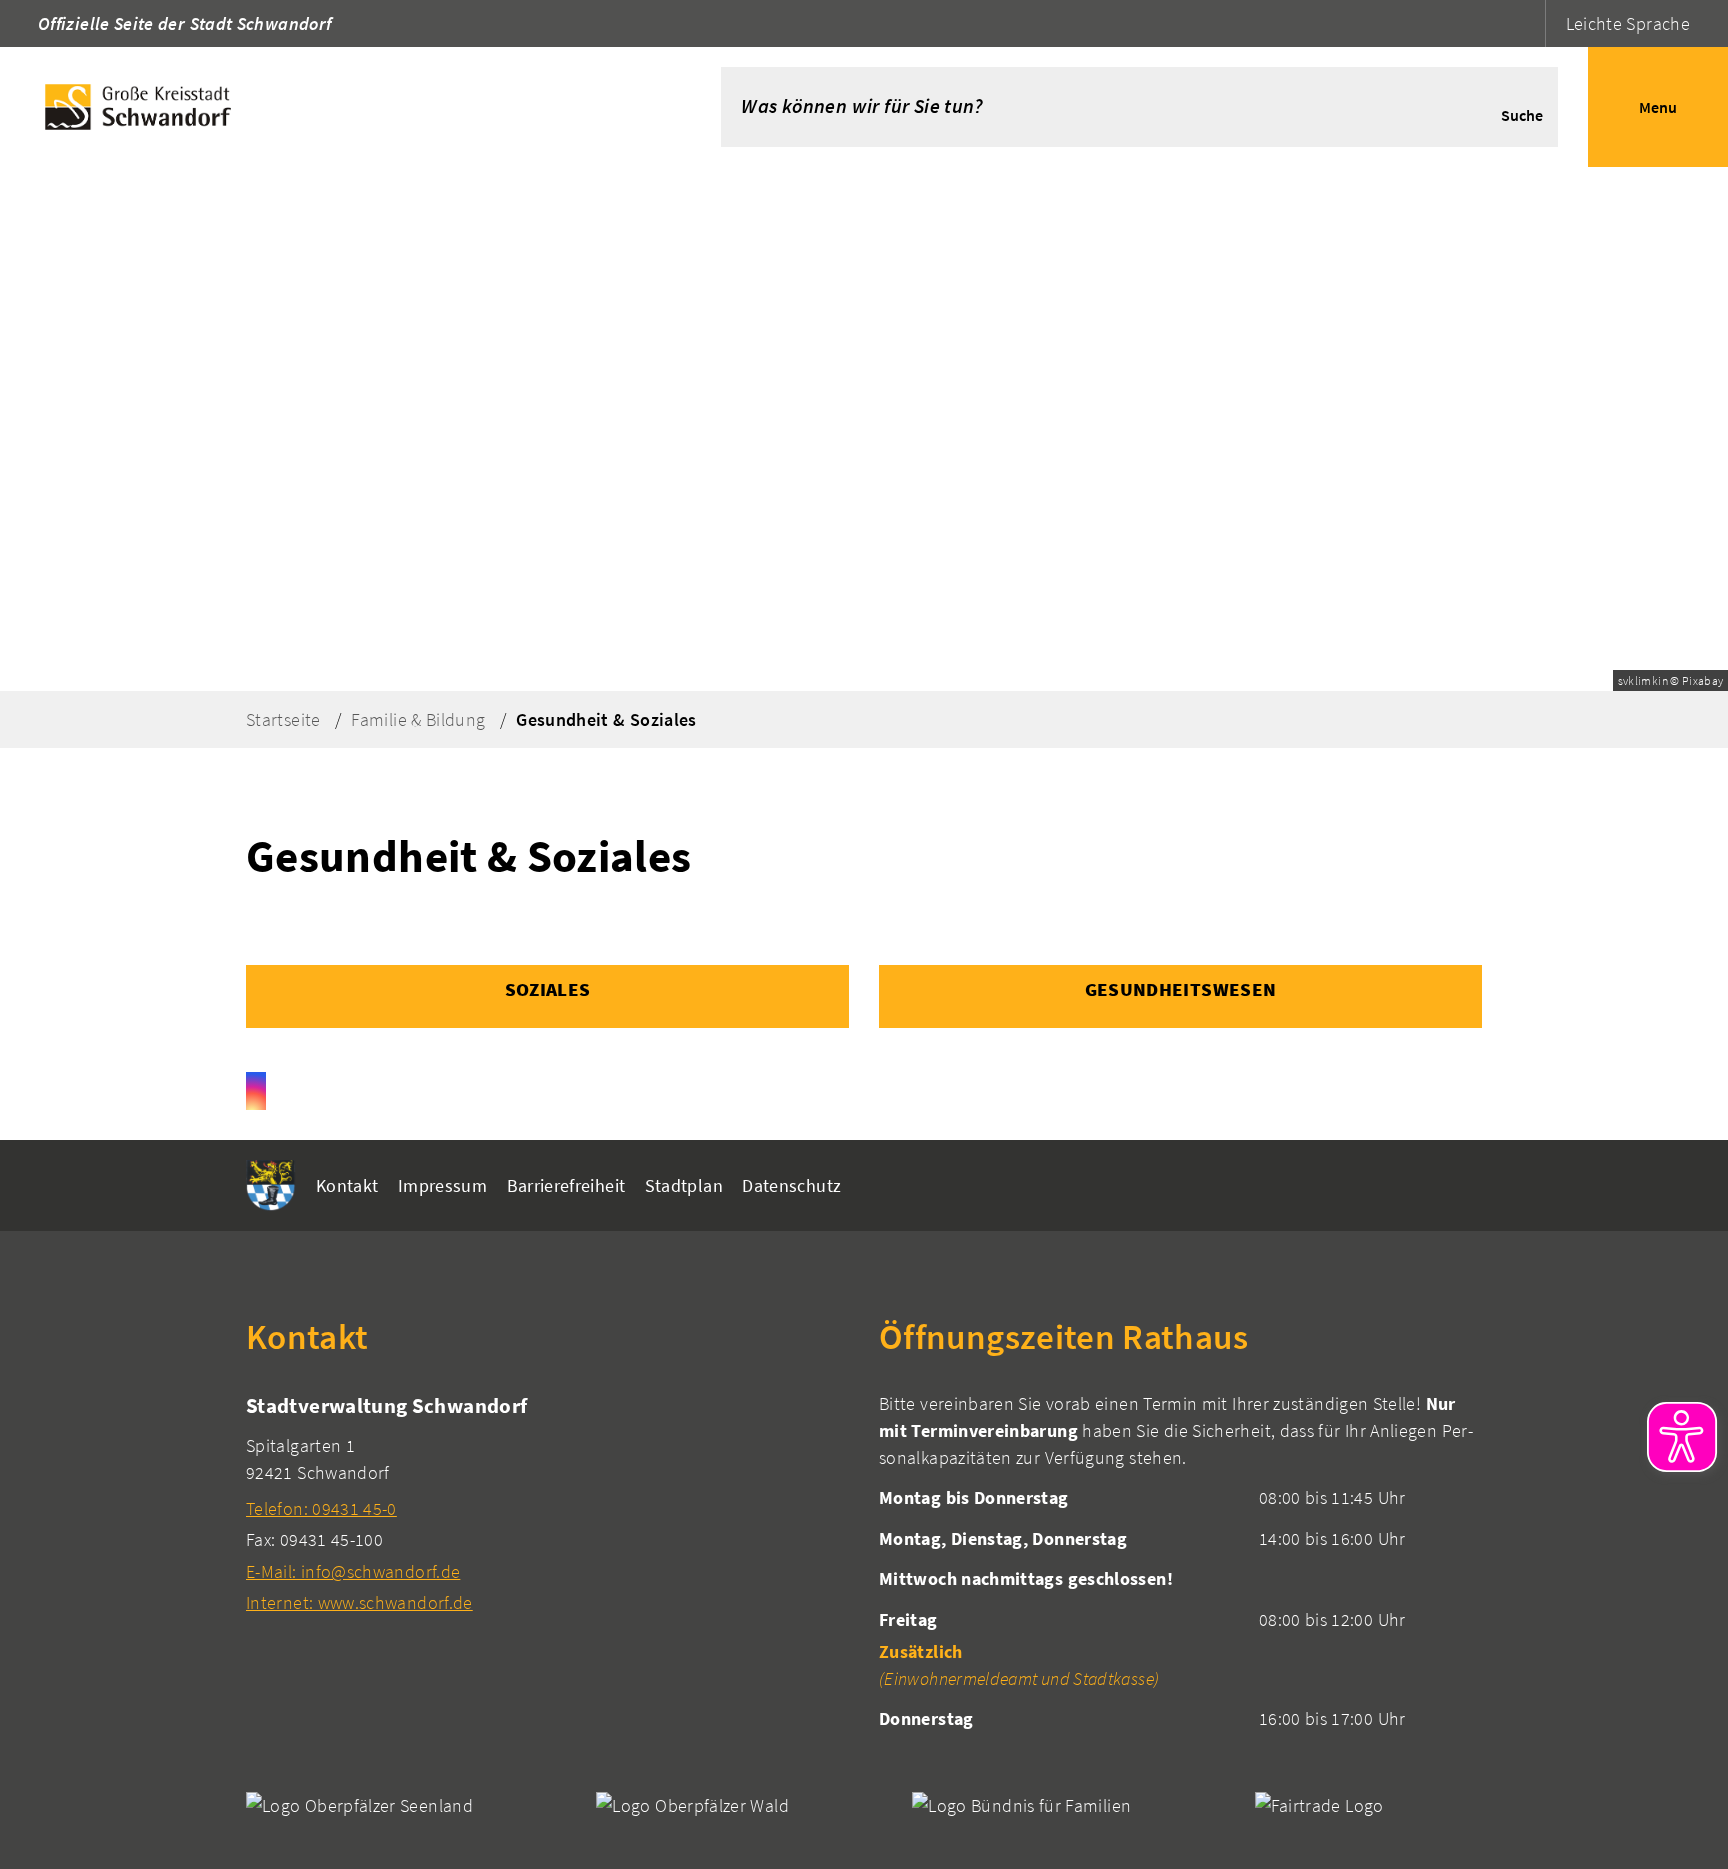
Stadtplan (684, 1185)
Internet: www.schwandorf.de (359, 1602)
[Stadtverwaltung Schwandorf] (547, 1503)
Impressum (442, 1185)
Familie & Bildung (418, 719)
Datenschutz (791, 1185)
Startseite (283, 719)
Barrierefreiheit (566, 1185)
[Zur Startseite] (330, 107)
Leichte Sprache (1628, 23)
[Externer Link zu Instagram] (256, 1091)
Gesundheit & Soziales (606, 719)
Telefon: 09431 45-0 (321, 1508)
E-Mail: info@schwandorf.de (353, 1571)
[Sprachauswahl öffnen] (1527, 23)
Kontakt (347, 1185)
